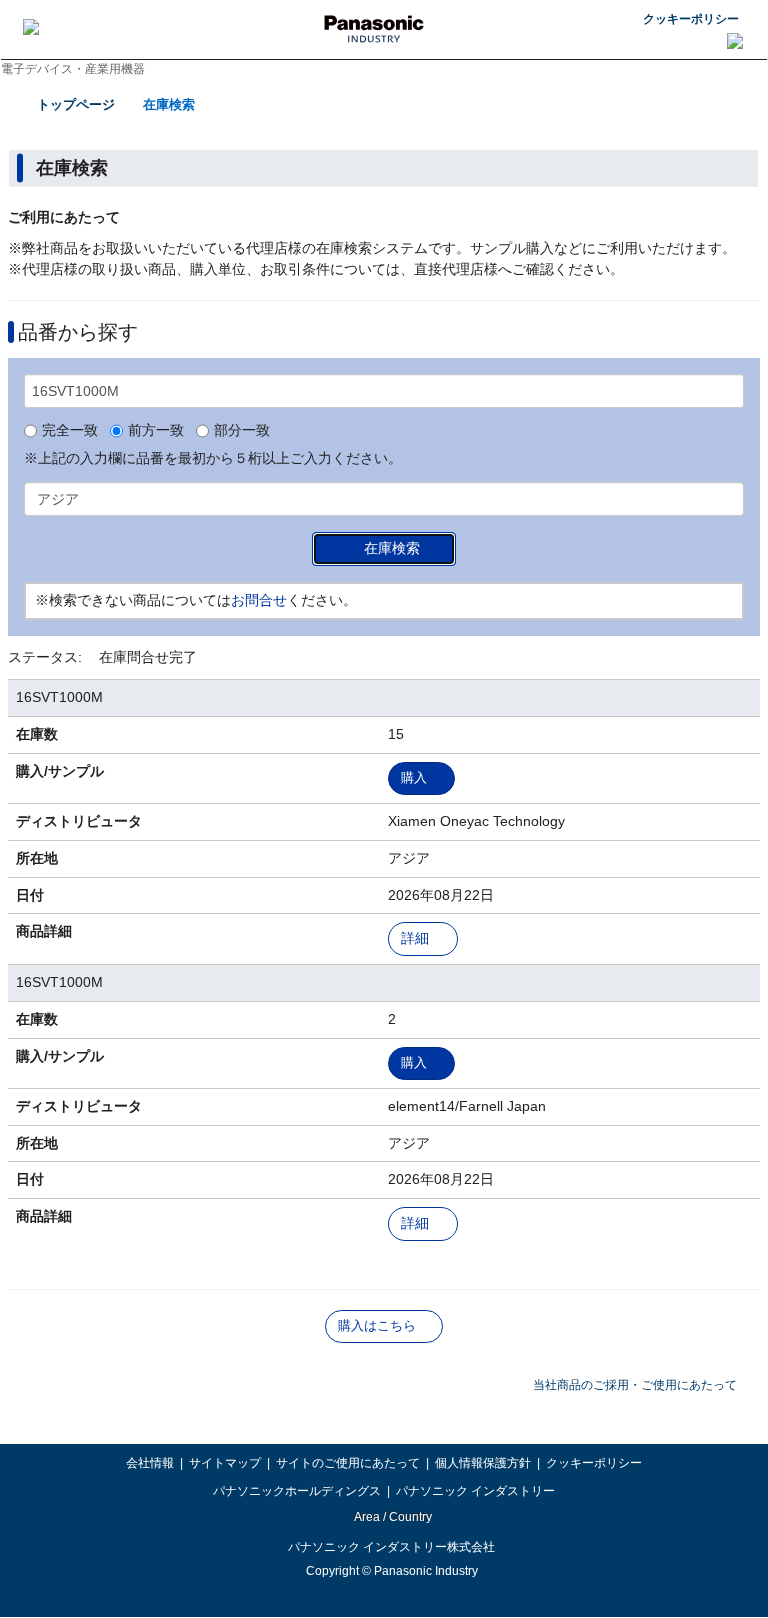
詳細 (415, 938)
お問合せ (259, 600)
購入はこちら (377, 1325)
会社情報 (150, 1463)
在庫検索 (169, 104)
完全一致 (70, 431)
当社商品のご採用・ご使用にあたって (635, 1385)
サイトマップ (225, 1463)
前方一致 (156, 431)
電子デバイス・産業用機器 (73, 69)
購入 (414, 777)
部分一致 (242, 431)
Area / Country (392, 1517)
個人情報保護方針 (483, 1463)
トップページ (76, 104)
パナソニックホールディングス (297, 1491)
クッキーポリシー (691, 19)
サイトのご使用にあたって (348, 1463)
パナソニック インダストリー (475, 1491)
